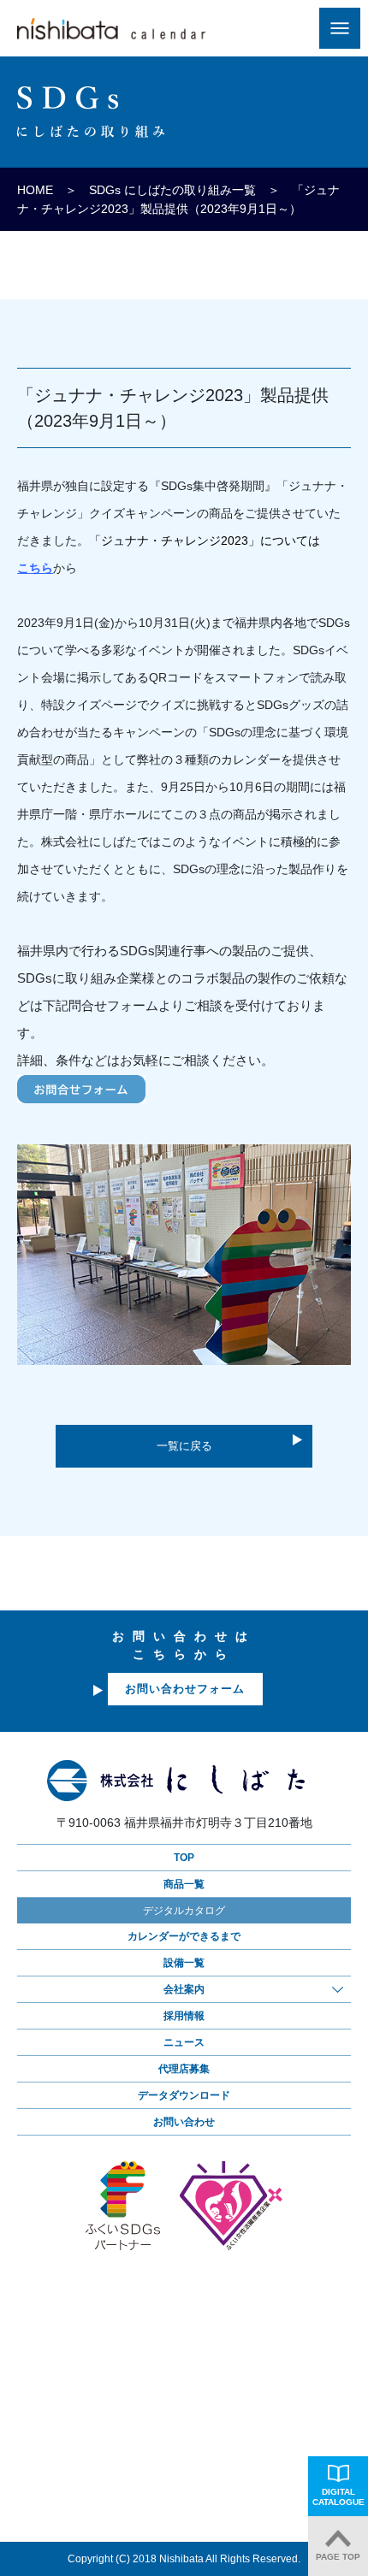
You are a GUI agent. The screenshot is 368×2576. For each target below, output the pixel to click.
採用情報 (184, 2016)
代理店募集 (184, 2069)
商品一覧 (184, 1884)
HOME (35, 190)
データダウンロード (184, 2095)
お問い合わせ (184, 2122)
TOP (184, 1858)
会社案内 (184, 1989)
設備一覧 (184, 1963)
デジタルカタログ (184, 1911)
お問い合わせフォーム (185, 1689)
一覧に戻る (184, 1446)
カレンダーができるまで (184, 1936)
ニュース (184, 2042)
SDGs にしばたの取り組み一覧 (172, 190)
